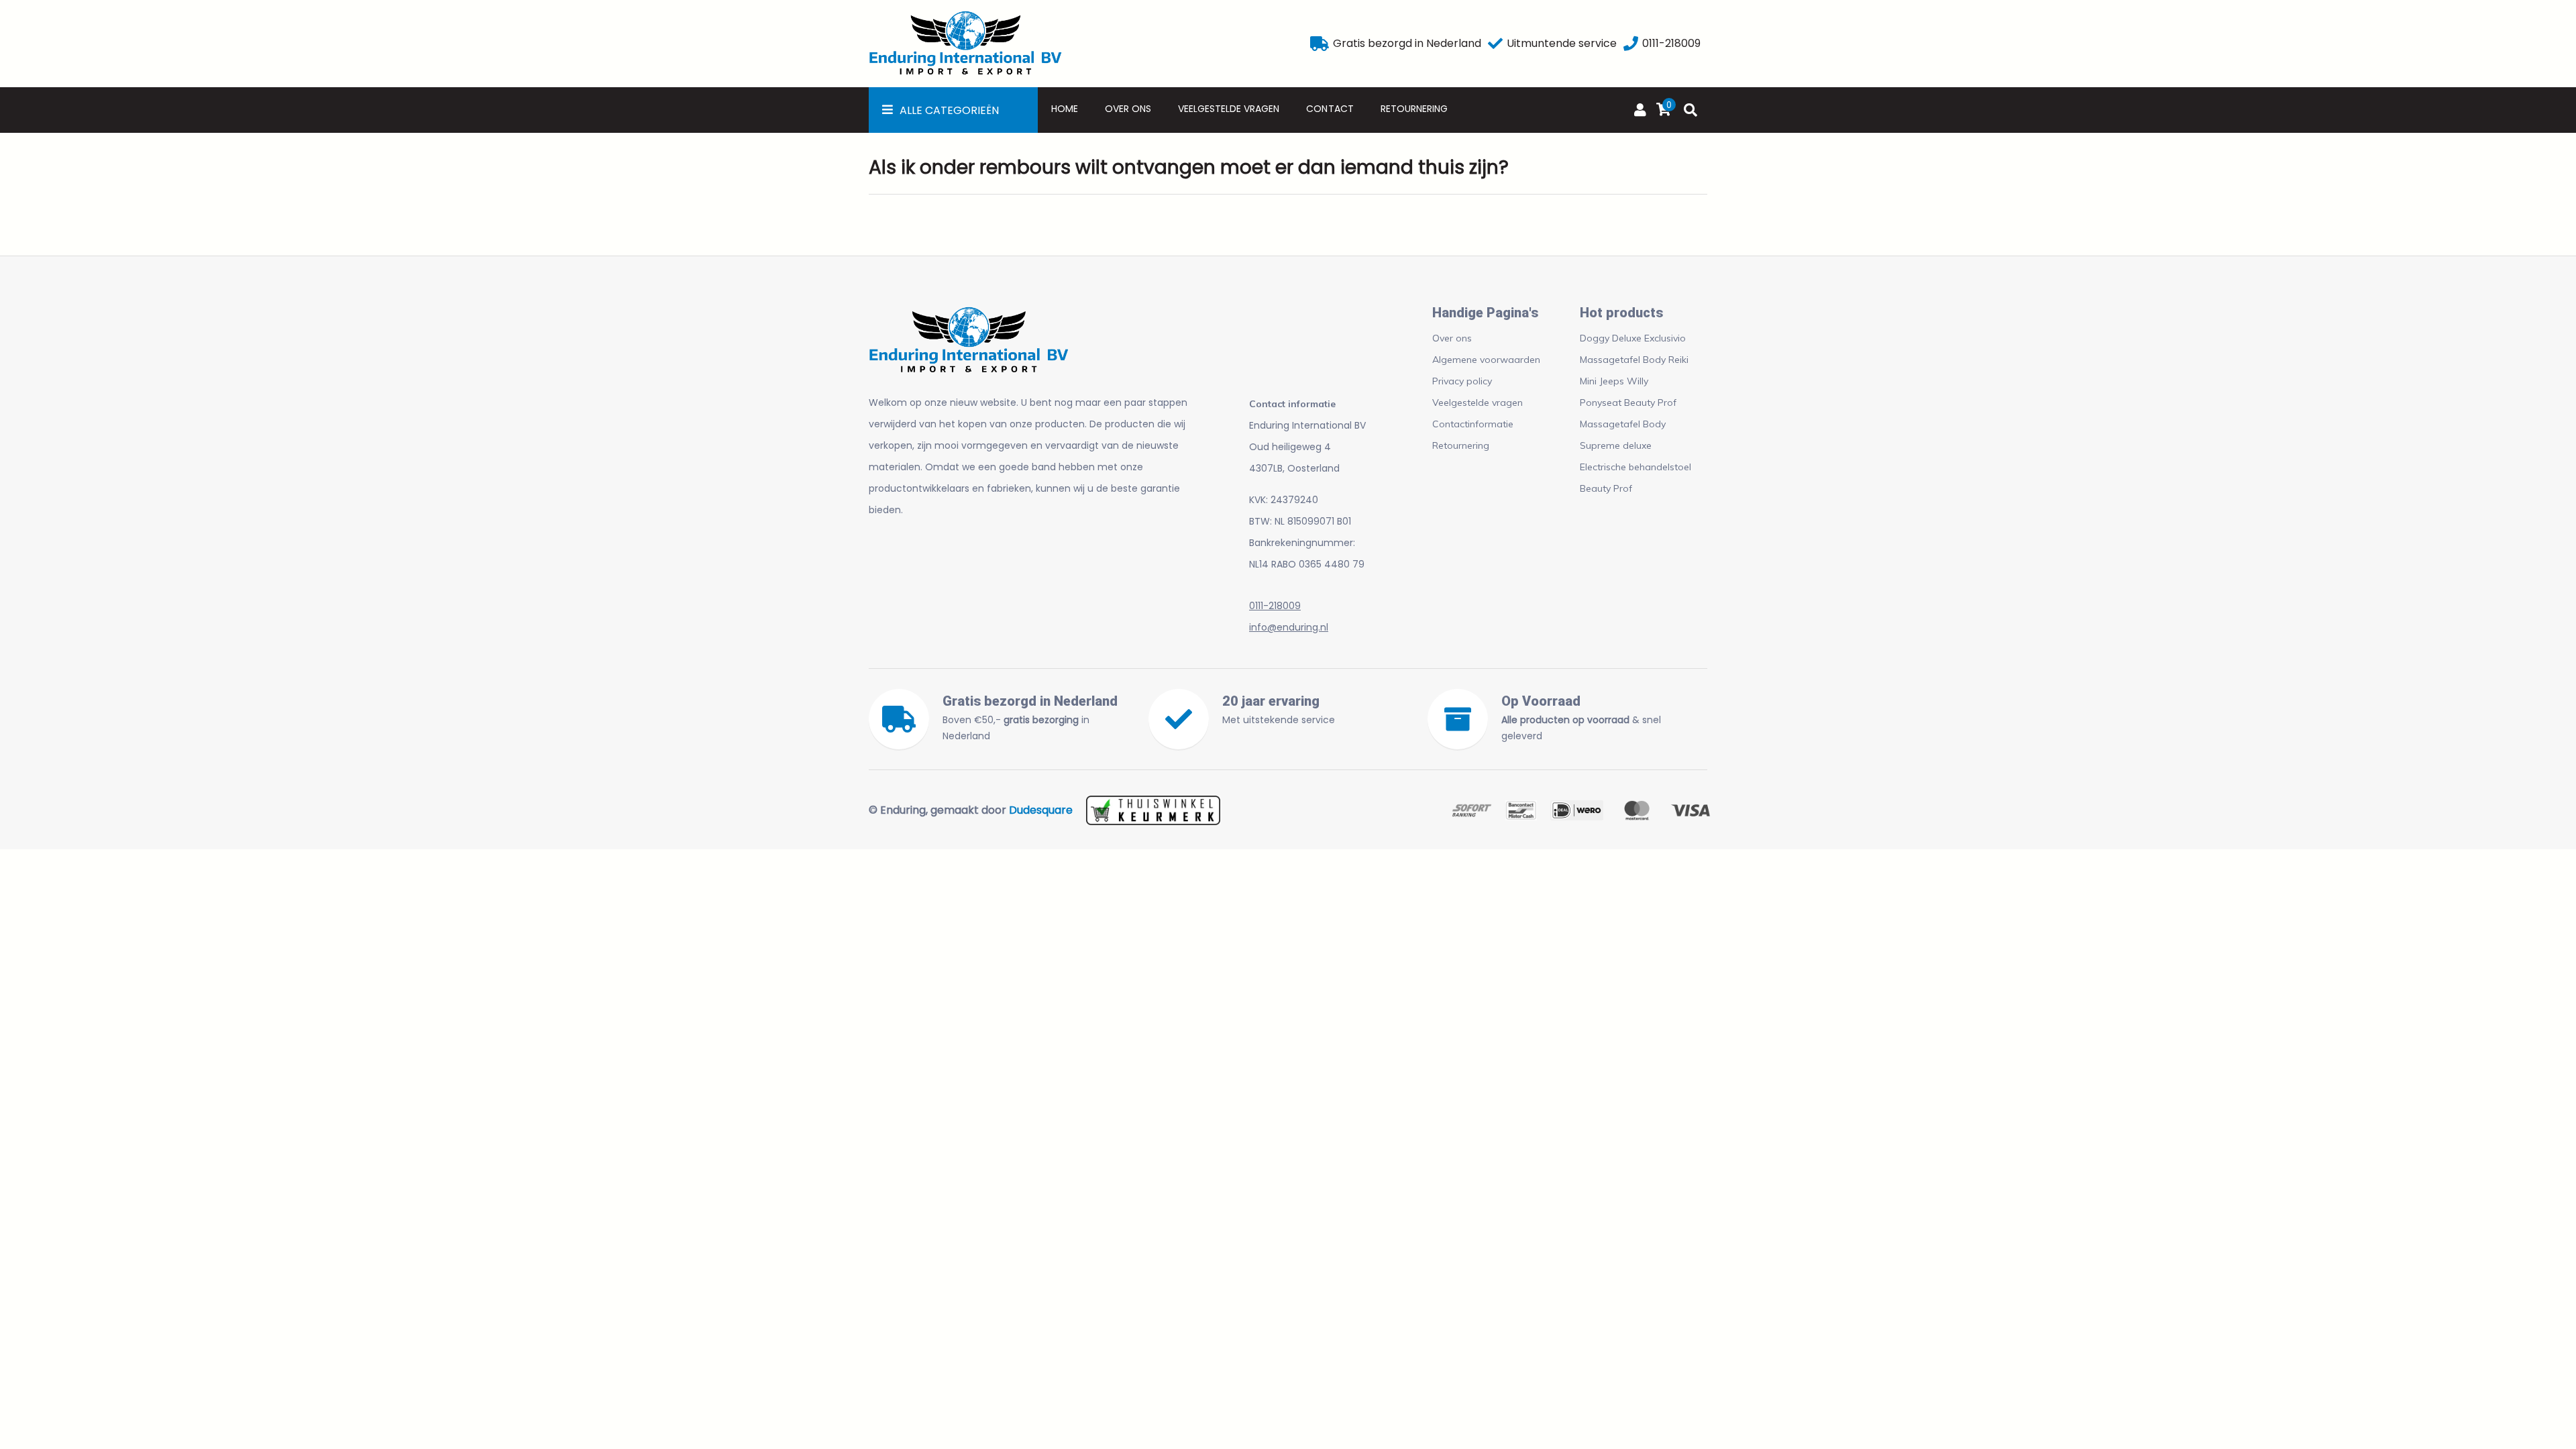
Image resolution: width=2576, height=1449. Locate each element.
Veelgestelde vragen (1229, 109)
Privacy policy (1462, 381)
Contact (1330, 109)
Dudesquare (1041, 810)
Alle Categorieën (949, 110)
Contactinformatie (1473, 424)
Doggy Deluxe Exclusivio (1633, 338)
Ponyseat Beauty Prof (1628, 402)
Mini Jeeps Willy (1614, 381)
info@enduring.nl (1289, 627)
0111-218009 (1275, 606)
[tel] (1631, 44)
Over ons (1128, 109)
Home (1065, 109)
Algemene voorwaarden (1486, 360)
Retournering (1414, 109)
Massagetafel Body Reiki (1634, 360)
